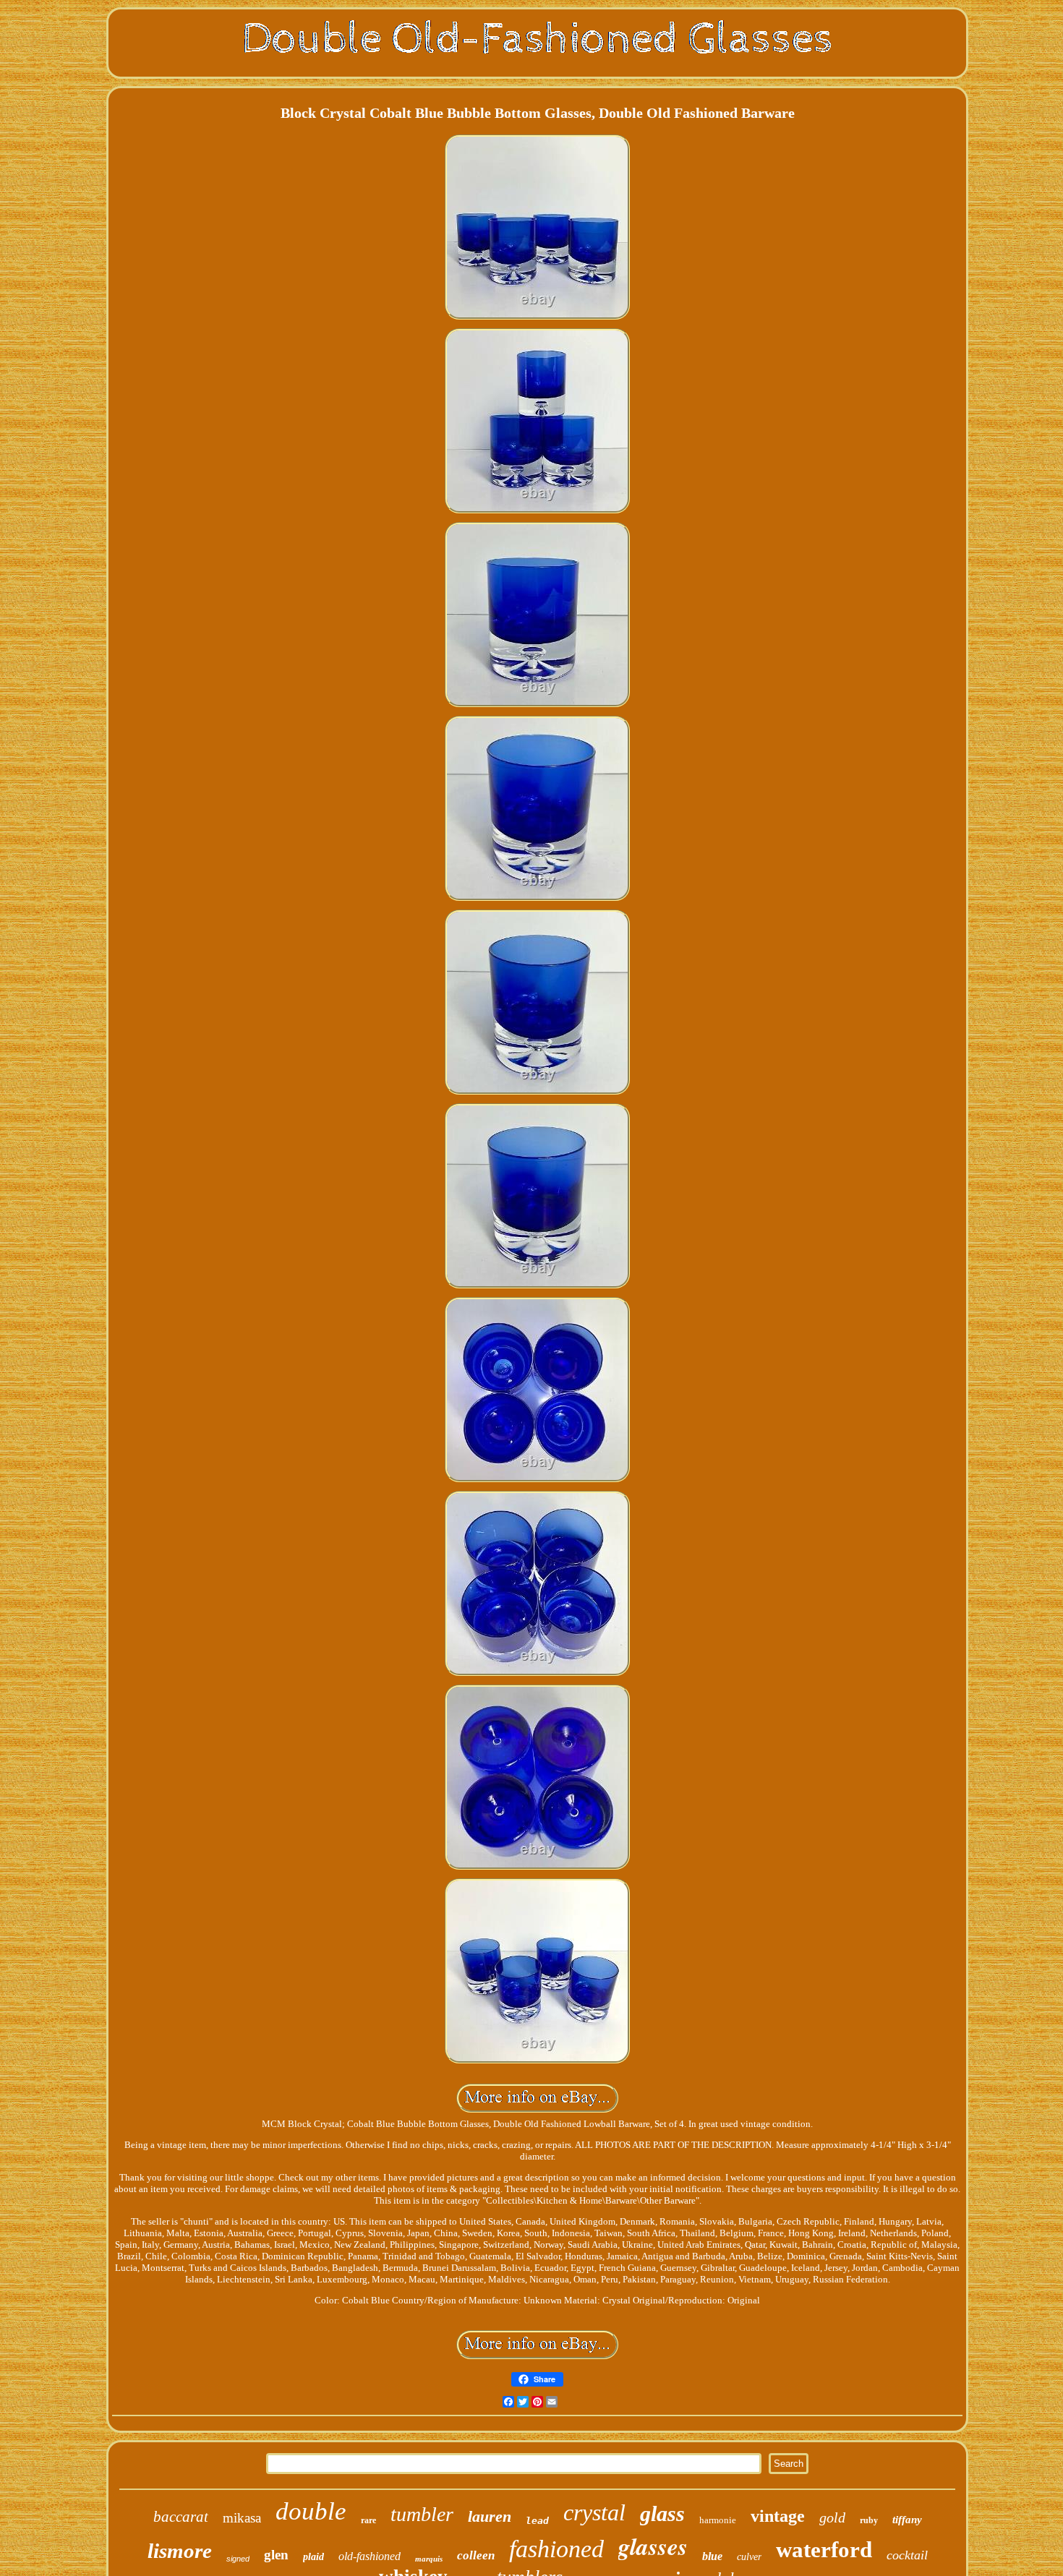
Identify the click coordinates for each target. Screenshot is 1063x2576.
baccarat (181, 2517)
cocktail (907, 2555)
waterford (824, 2550)
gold (832, 2517)
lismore (180, 2551)
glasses (653, 2546)
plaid (313, 2557)
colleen (476, 2555)
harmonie (718, 2520)
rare (368, 2520)
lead (537, 2521)
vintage (778, 2516)
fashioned (556, 2549)
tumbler (422, 2514)
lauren (490, 2516)
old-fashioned (370, 2556)
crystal (594, 2512)
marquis (429, 2559)
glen (276, 2555)
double (311, 2511)
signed (238, 2559)
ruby (869, 2520)
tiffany (907, 2520)
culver (749, 2557)
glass (662, 2513)
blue (712, 2556)
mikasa (242, 2518)
